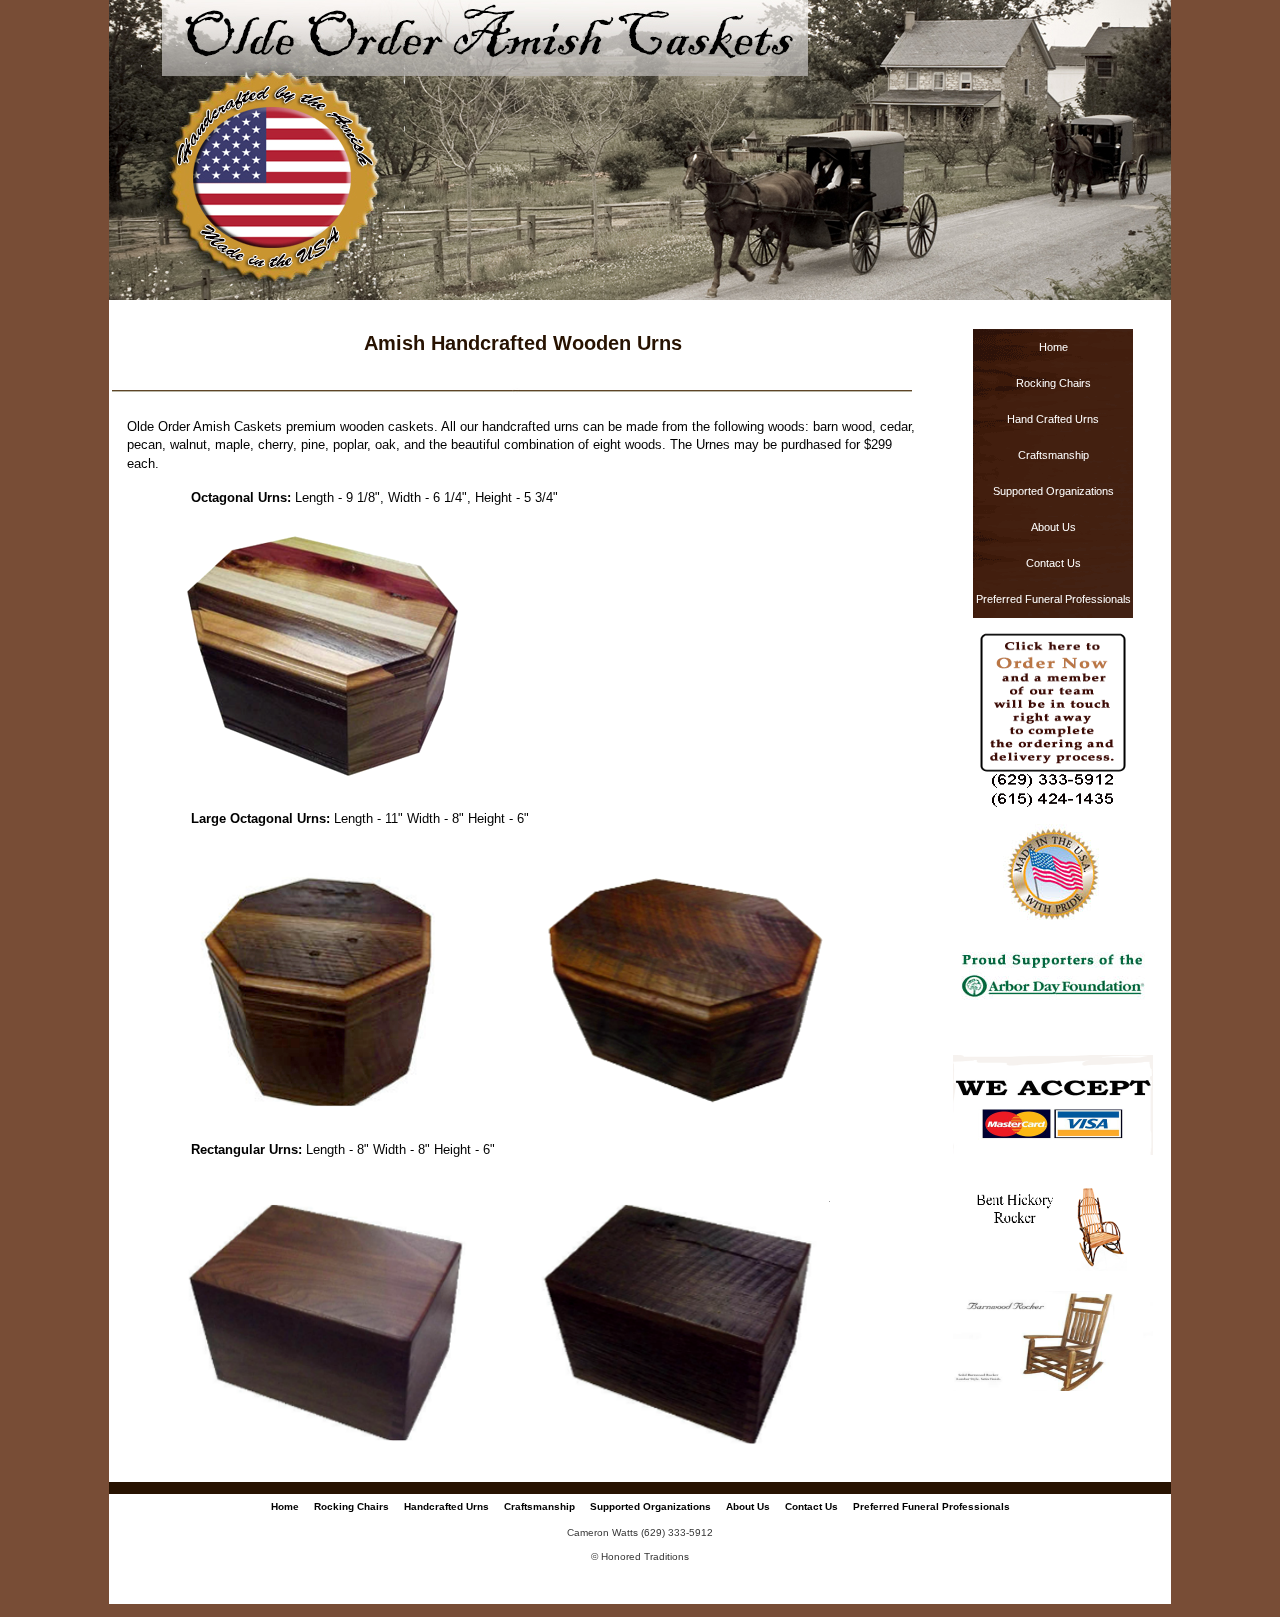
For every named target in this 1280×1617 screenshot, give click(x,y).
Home (1053, 347)
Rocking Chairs (1053, 383)
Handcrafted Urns (446, 1506)
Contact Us (1053, 563)
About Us (1053, 527)
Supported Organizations (1053, 491)
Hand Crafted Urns (1053, 419)
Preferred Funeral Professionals (1053, 599)
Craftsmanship (1053, 455)
